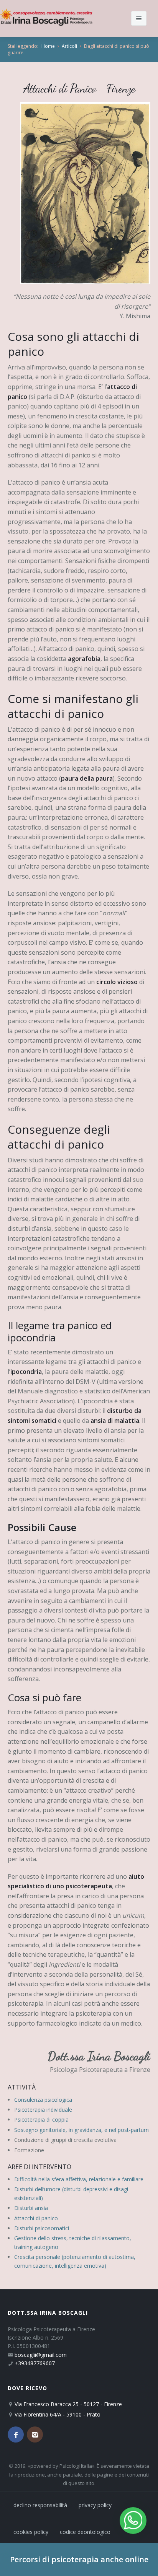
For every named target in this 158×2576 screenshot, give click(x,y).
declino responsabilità (40, 2505)
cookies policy (31, 2532)
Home (48, 46)
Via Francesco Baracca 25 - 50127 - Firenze (68, 2404)
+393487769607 (35, 2363)
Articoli (69, 46)
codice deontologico (85, 2532)
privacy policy (95, 2505)
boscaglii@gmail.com (41, 2355)
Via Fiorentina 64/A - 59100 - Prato (58, 2414)
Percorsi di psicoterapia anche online (79, 2559)
